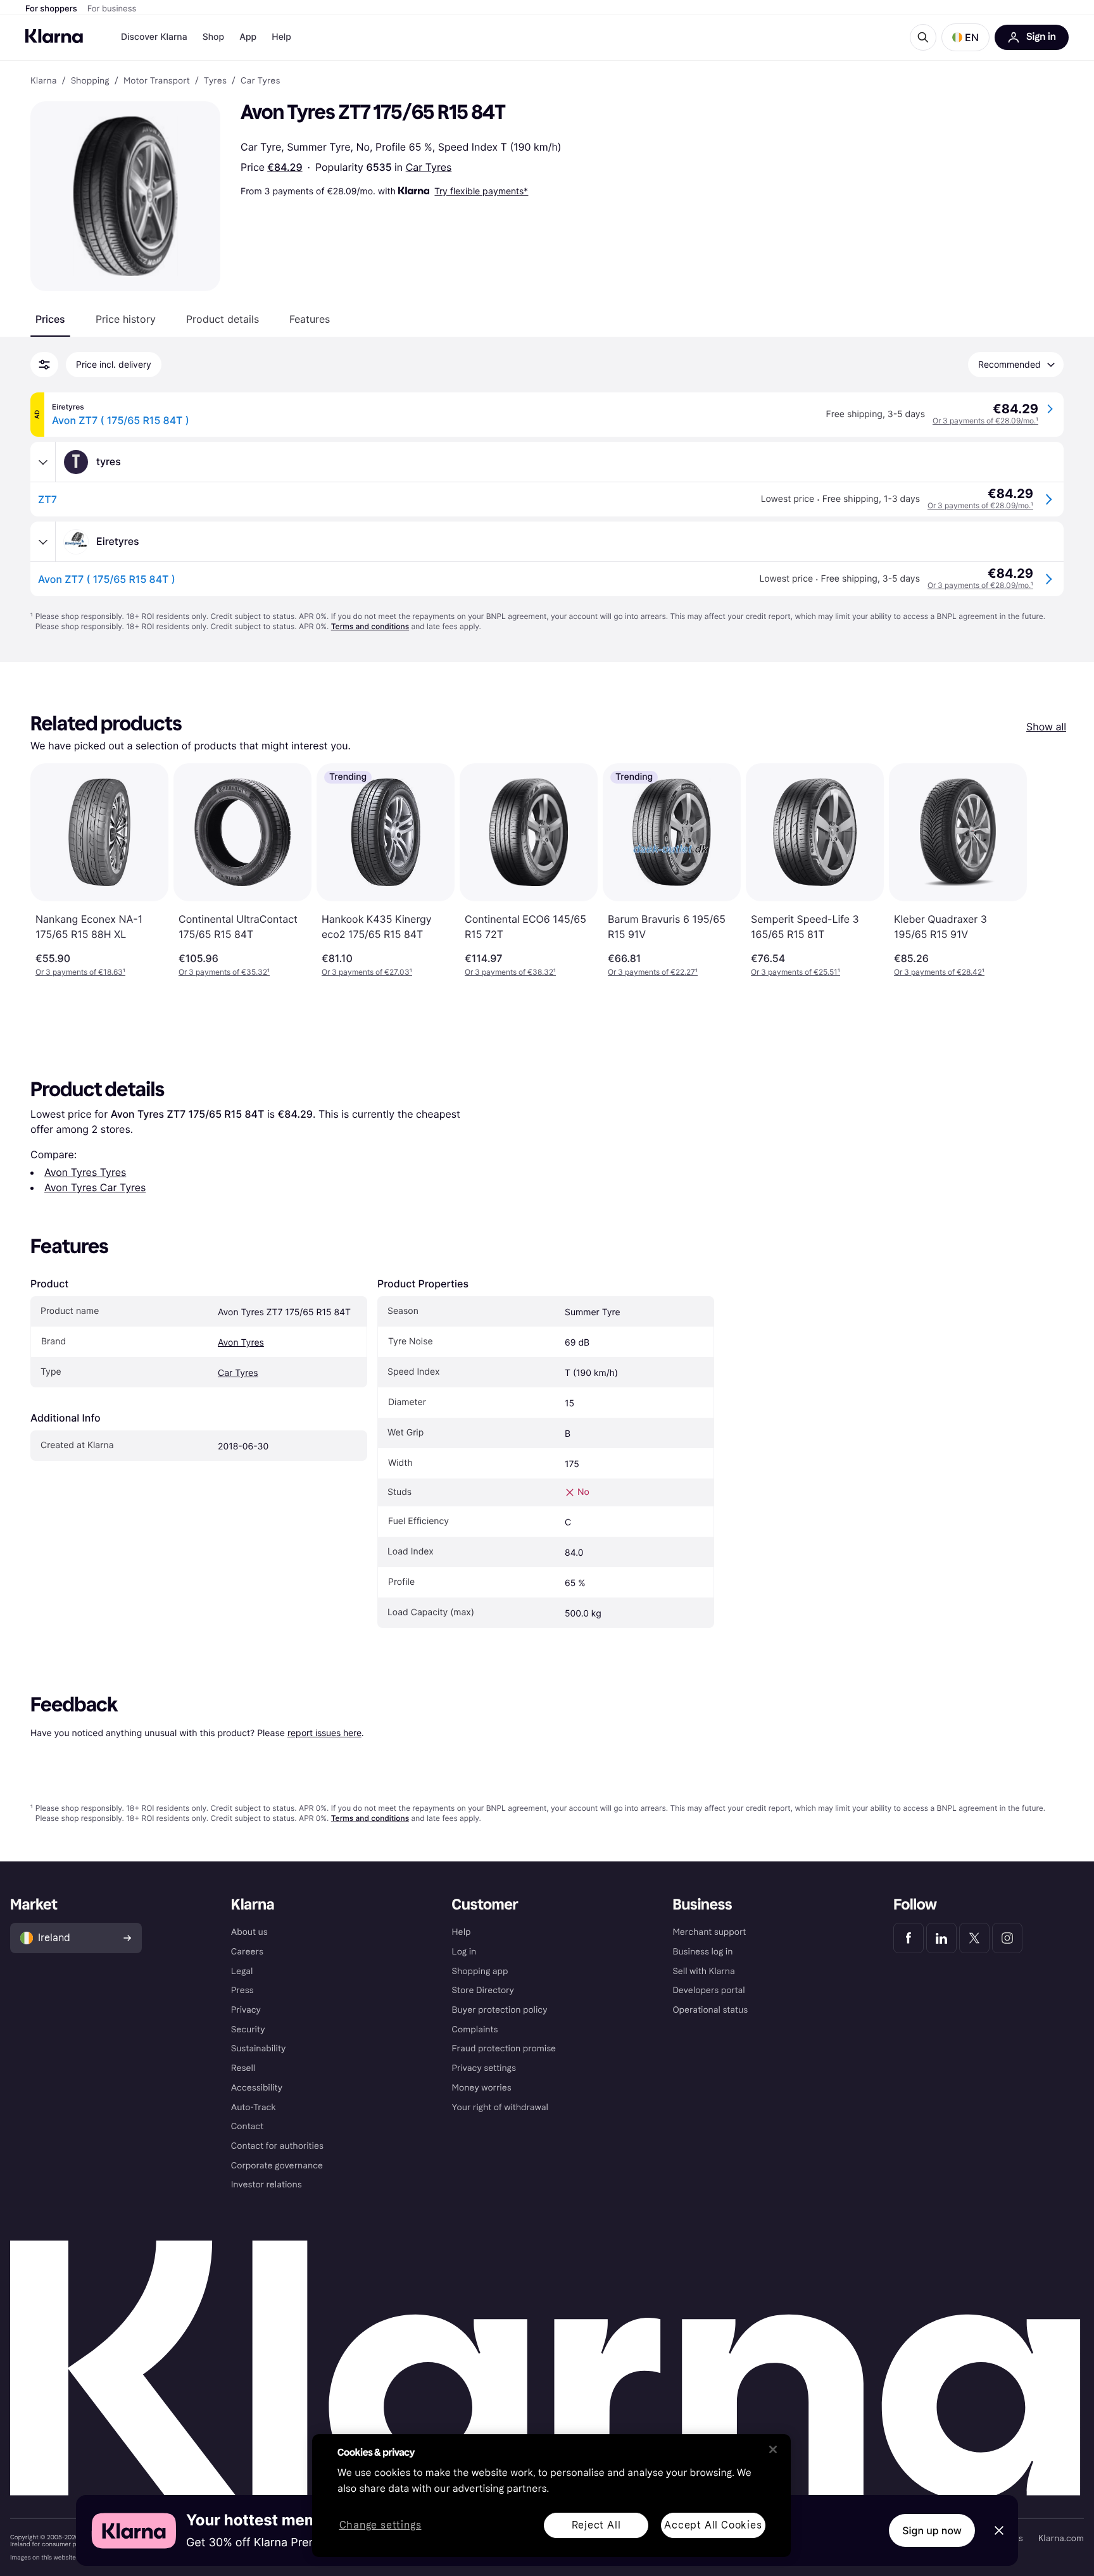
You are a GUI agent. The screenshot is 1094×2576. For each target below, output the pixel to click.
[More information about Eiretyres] (43, 542)
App (248, 37)
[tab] (50, 319)
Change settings (380, 2526)
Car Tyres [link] (260, 81)
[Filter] (44, 365)
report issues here (324, 1733)
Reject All (596, 2525)
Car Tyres (429, 167)
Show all (1046, 727)
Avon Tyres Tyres (85, 1172)
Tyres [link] (215, 81)
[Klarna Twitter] (974, 1938)
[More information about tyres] (43, 462)
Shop (214, 37)
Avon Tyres (241, 1343)
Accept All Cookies (713, 2525)
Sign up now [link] (932, 2530)
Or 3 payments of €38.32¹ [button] (510, 972)
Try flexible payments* (481, 191)
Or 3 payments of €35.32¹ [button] (224, 972)
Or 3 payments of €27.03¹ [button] (367, 972)
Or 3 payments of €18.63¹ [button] (80, 972)
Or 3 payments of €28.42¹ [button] (939, 972)
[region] (551, 2496)
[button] (965, 37)
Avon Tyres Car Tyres (95, 1187)
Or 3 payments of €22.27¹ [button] (653, 972)
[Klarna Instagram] (1007, 1938)
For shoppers (51, 9)
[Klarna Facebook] (909, 1938)
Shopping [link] (90, 81)
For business (112, 9)
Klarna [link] (43, 81)
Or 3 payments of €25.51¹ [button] (795, 972)
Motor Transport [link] (157, 81)
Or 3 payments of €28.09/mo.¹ (985, 421)
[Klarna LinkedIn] (941, 1938)
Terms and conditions (370, 626)
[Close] (773, 2449)
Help (281, 37)
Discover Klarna (154, 37)
